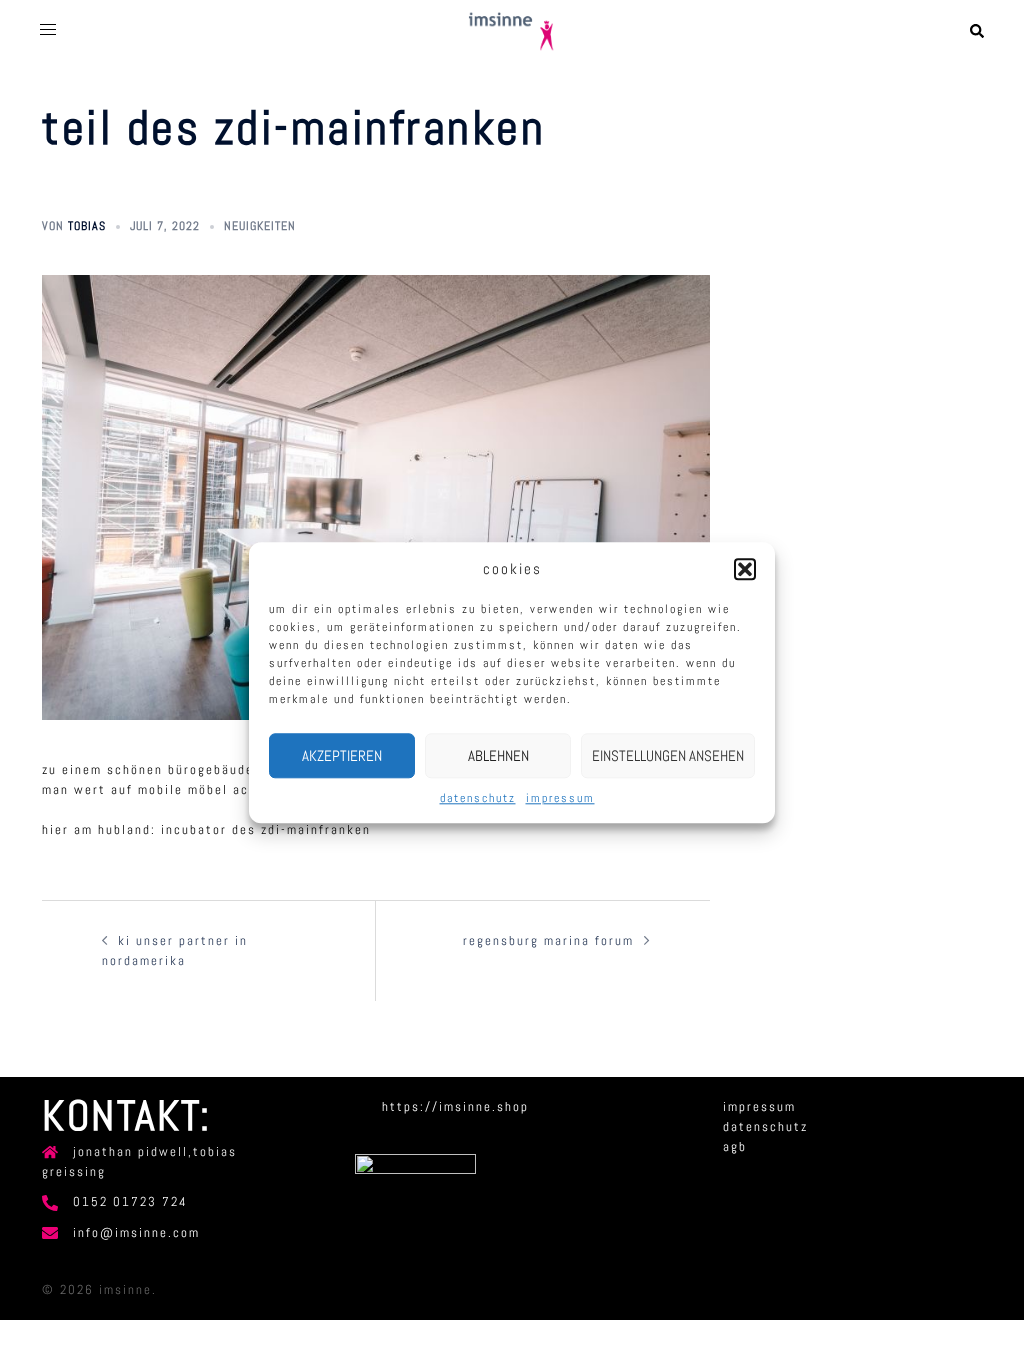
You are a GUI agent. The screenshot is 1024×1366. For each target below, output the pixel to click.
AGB (735, 1146)
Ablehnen (498, 755)
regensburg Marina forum (548, 940)
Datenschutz (478, 799)
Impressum (560, 799)
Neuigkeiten (260, 226)
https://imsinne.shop (455, 1106)
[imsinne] (511, 30)
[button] (745, 569)
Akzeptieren (342, 755)
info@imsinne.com (136, 1232)
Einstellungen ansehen (668, 755)
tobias (87, 226)
